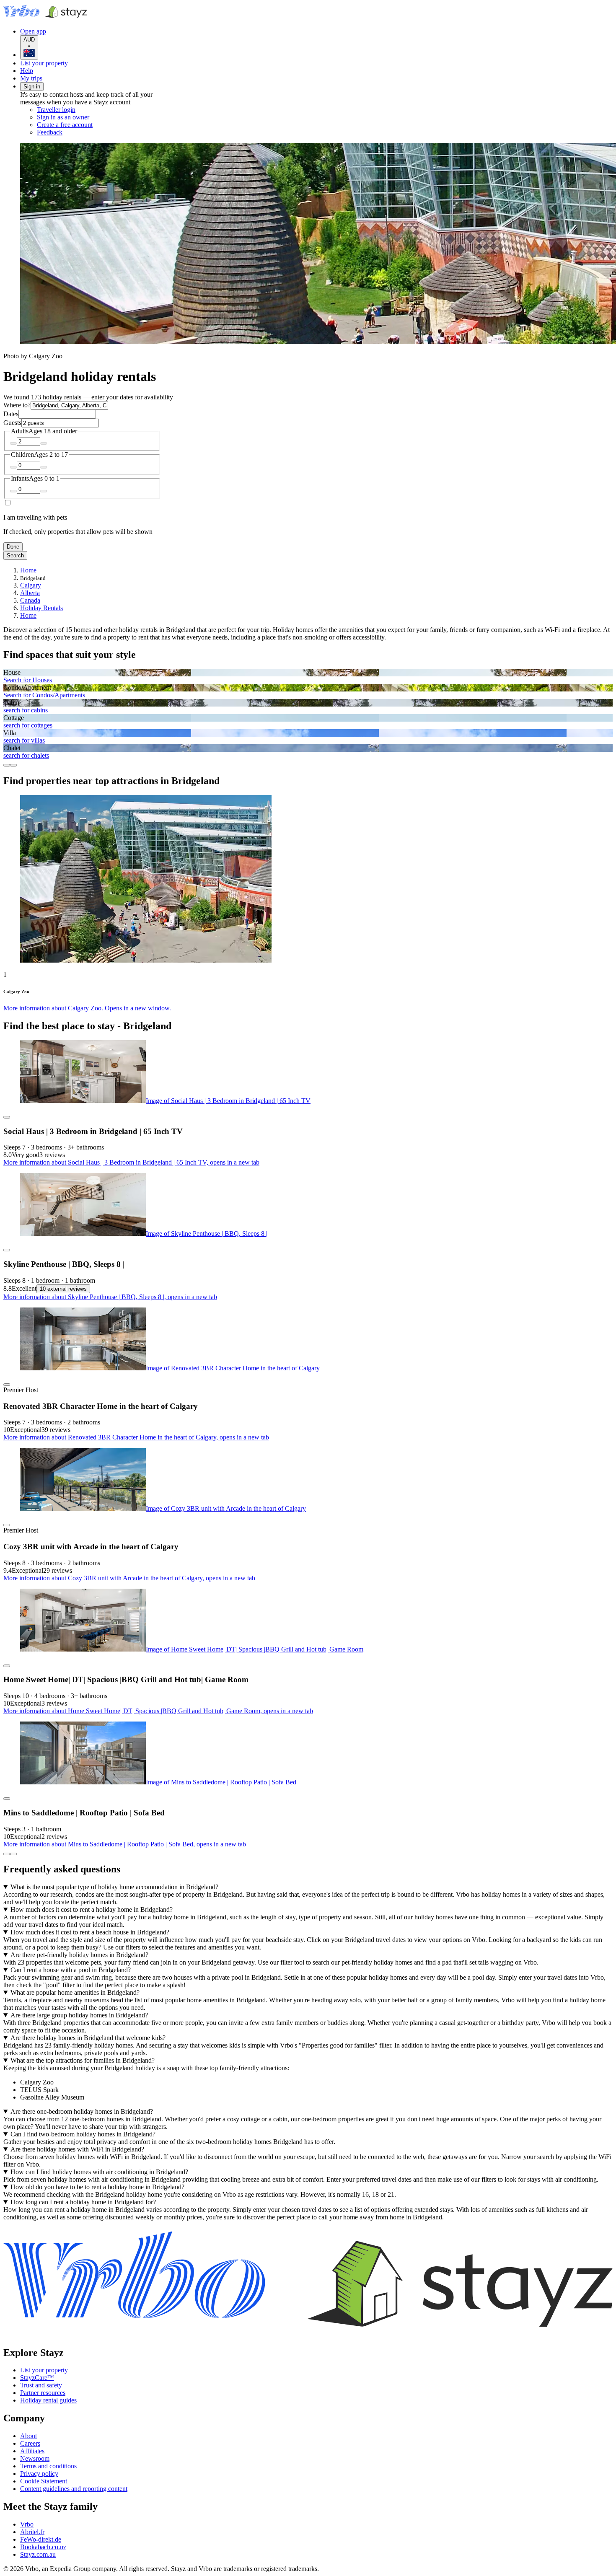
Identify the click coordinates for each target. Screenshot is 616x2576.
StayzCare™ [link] (37, 2378)
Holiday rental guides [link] (48, 2400)
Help (27, 71)
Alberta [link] (30, 593)
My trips (31, 78)
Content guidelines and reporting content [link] (74, 2489)
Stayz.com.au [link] (38, 2554)
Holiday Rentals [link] (41, 608)
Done (13, 547)
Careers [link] (30, 2443)
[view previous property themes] (7, 765)
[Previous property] (7, 1854)
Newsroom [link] (35, 2458)
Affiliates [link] (32, 2451)
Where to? (17, 405)
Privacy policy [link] (39, 2474)
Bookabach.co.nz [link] (43, 2547)
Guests (12, 423)
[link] (107, 132)
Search (15, 555)
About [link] (28, 2436)
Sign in (32, 87)
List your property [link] (44, 2370)
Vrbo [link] (27, 2524)
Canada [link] (30, 600)
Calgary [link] (31, 585)
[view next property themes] (13, 765)
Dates (11, 414)
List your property (44, 63)
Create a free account (65, 125)
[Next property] (13, 1854)
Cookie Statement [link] (44, 2481)
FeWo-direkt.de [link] (41, 2539)
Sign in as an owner (63, 117)
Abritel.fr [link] (32, 2532)
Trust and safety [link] (41, 2385)
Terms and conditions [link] (48, 2466)
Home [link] (28, 570)
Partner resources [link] (43, 2393)
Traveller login (56, 110)
